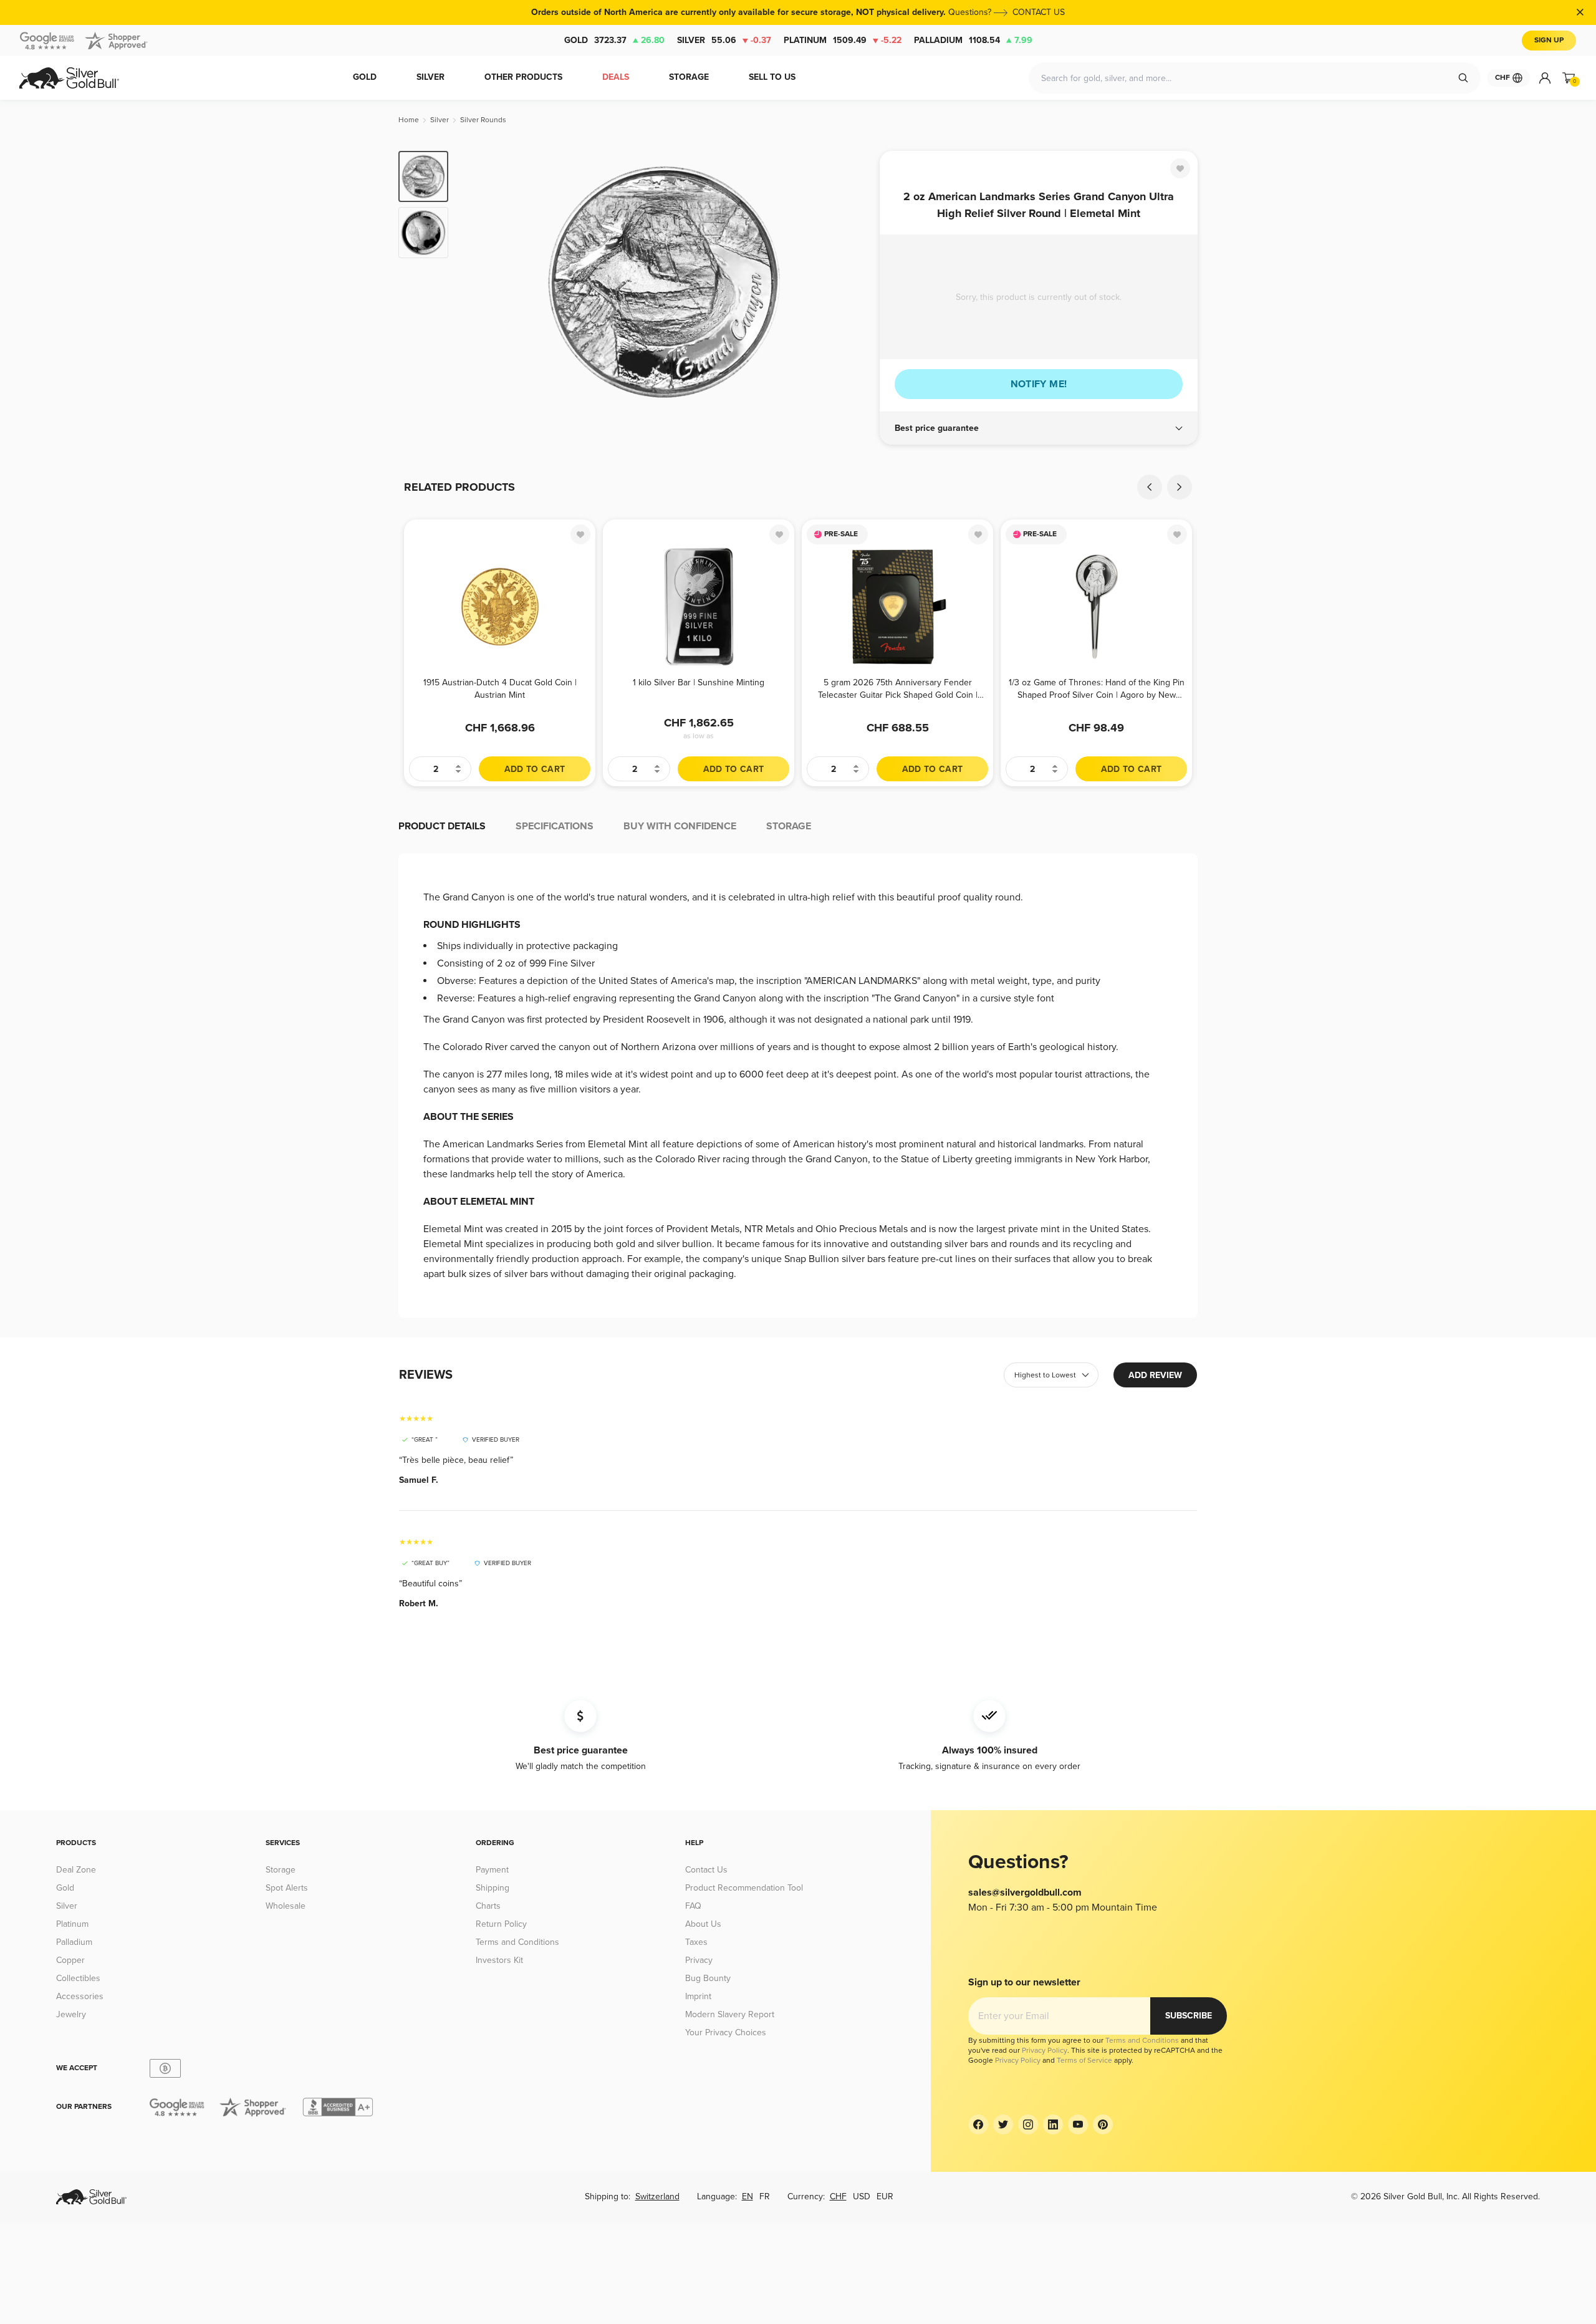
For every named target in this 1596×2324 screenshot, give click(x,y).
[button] (1039, 428)
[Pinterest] (1103, 2124)
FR (765, 2196)
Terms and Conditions (517, 1942)
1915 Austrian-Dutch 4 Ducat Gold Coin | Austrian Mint (500, 689)
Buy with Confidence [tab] (680, 826)
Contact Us (706, 1870)
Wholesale (286, 1906)
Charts (488, 1906)
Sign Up (1549, 40)
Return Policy (501, 1924)
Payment (492, 1870)
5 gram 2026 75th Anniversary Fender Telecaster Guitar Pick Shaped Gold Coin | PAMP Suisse (898, 689)
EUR (885, 2196)
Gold (614, 40)
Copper (70, 1960)
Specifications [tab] (555, 826)
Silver (724, 40)
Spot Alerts (287, 1888)
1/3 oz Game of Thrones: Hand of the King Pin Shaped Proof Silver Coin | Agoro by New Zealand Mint (1097, 689)
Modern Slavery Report (730, 2014)
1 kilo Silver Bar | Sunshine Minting (699, 682)
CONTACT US (1039, 12)
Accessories (80, 1996)
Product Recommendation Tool (744, 1888)
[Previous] (477, 282)
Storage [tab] (789, 826)
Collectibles (78, 1978)
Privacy (699, 1960)
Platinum (843, 40)
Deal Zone (76, 1870)
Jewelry (71, 2014)
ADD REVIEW (1155, 1375)
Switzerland (657, 2196)
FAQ (693, 1906)
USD (862, 2196)
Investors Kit (499, 1960)
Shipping (493, 1888)
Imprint (698, 1996)
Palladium (973, 40)
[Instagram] (1028, 2124)
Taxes (696, 1942)
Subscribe (1189, 2016)
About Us (703, 1924)
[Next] (851, 282)
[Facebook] (978, 2124)
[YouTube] (1078, 2124)
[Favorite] (1180, 168)
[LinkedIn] (1053, 2124)
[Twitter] (1003, 2124)
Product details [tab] (442, 826)
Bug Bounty (708, 1978)
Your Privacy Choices (726, 2032)
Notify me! (1039, 384)
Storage (281, 1870)
